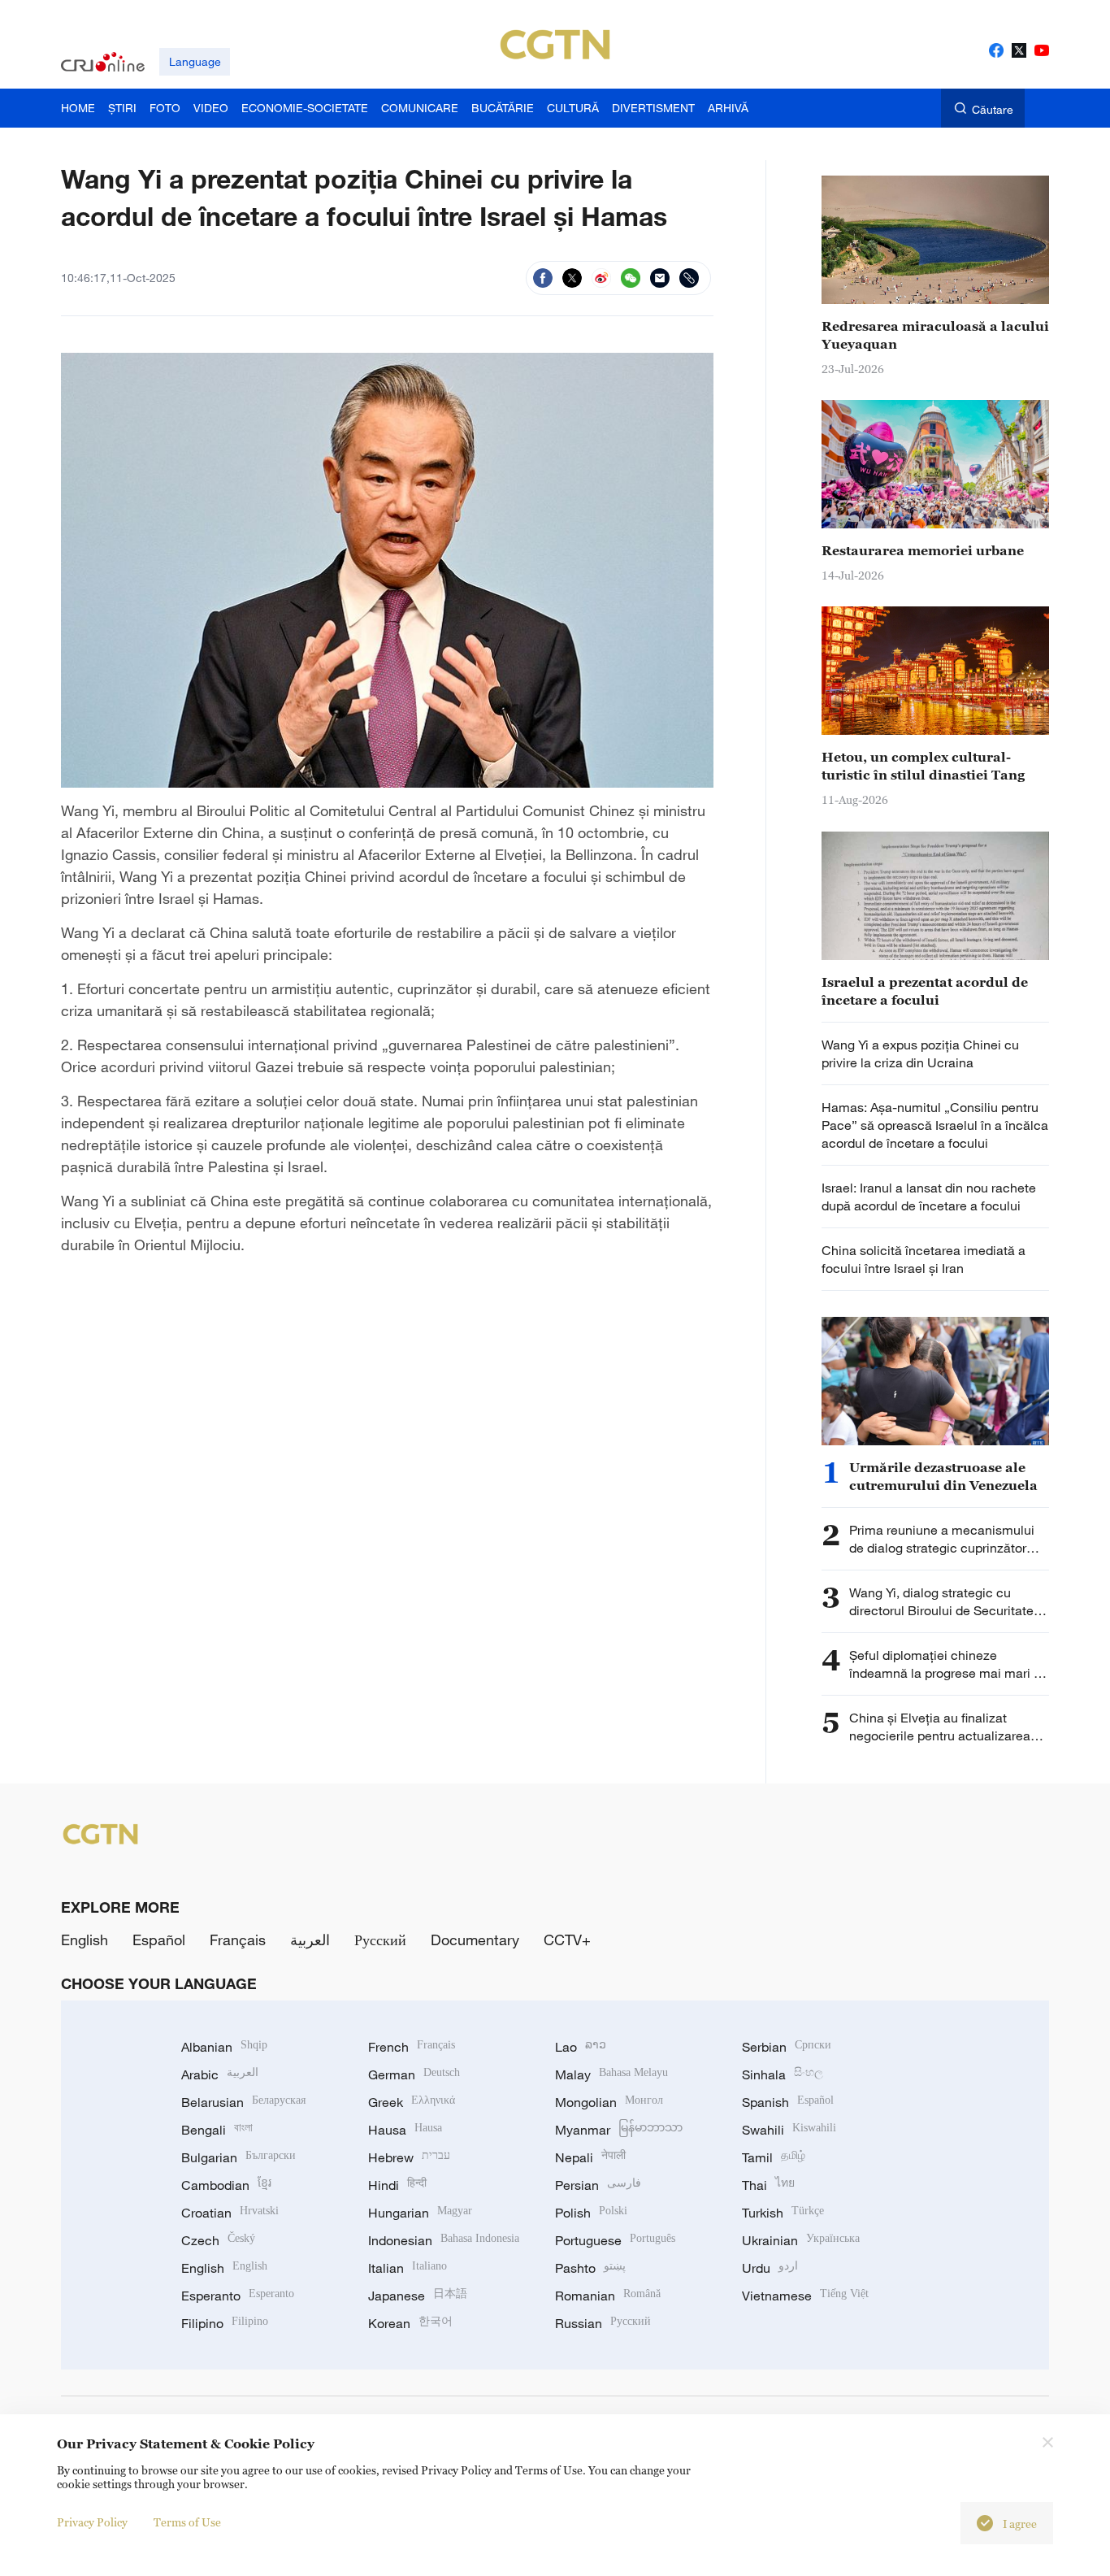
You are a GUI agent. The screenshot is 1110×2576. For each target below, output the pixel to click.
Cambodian (226, 2185)
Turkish (783, 2213)
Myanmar (619, 2130)
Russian (603, 2323)
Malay (611, 2074)
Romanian (608, 2296)
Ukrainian (801, 2240)
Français (238, 1940)
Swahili (789, 2130)
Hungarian (420, 2213)
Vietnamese (805, 2296)
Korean (410, 2323)
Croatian (230, 2213)
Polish (591, 2213)
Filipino (225, 2323)
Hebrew (409, 2157)
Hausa (405, 2130)
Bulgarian (238, 2157)
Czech (218, 2240)
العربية (310, 1940)
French (412, 2047)
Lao (581, 2047)
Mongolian (609, 2102)
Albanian (224, 2047)
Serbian (787, 2047)
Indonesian (444, 2240)
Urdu (770, 2268)
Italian (408, 2268)
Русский (380, 1940)
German (414, 2074)
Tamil (774, 2157)
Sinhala (783, 2074)
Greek (412, 2102)
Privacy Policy (92, 2522)
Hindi (397, 2185)
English (85, 1940)
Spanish (788, 2102)
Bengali (217, 2130)
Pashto (590, 2268)
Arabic (220, 2074)
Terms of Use (187, 2522)
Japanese (418, 2296)
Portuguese (615, 2240)
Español (159, 1940)
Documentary (475, 1940)
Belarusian (243, 2102)
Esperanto (238, 2296)
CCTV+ (567, 1940)
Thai (768, 2185)
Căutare (993, 109)
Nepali (590, 2157)
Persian (598, 2185)
